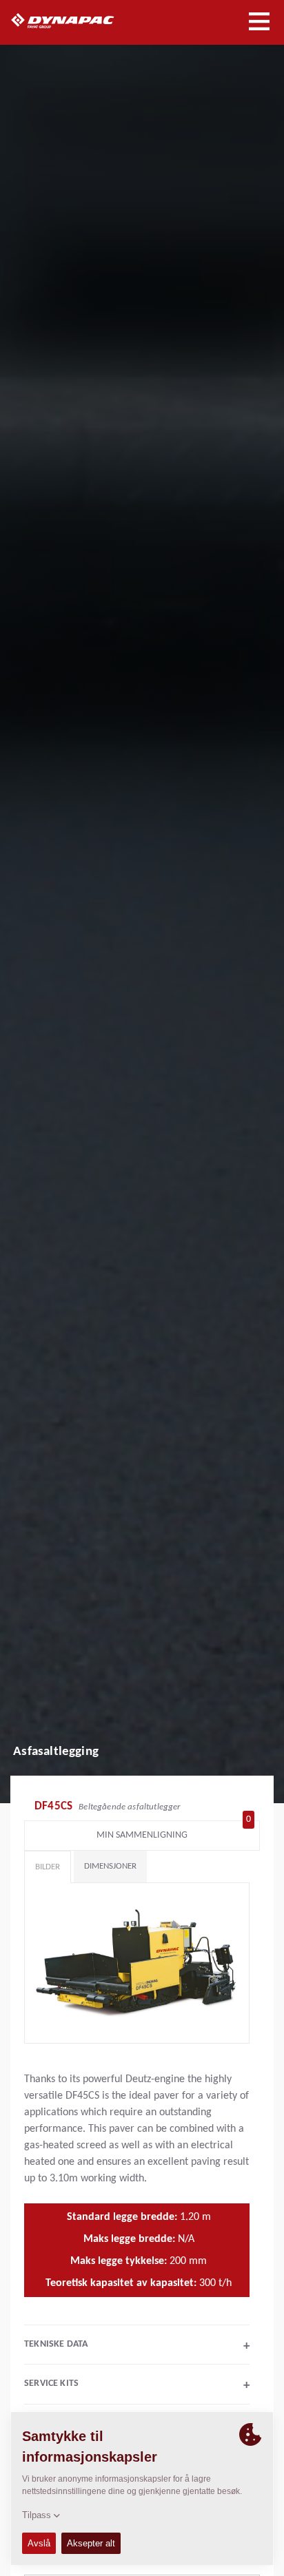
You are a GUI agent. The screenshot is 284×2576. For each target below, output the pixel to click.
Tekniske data (137, 2346)
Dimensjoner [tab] (110, 1866)
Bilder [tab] (48, 1867)
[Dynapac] (78, 21)
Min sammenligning (174, 1832)
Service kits (137, 2385)
